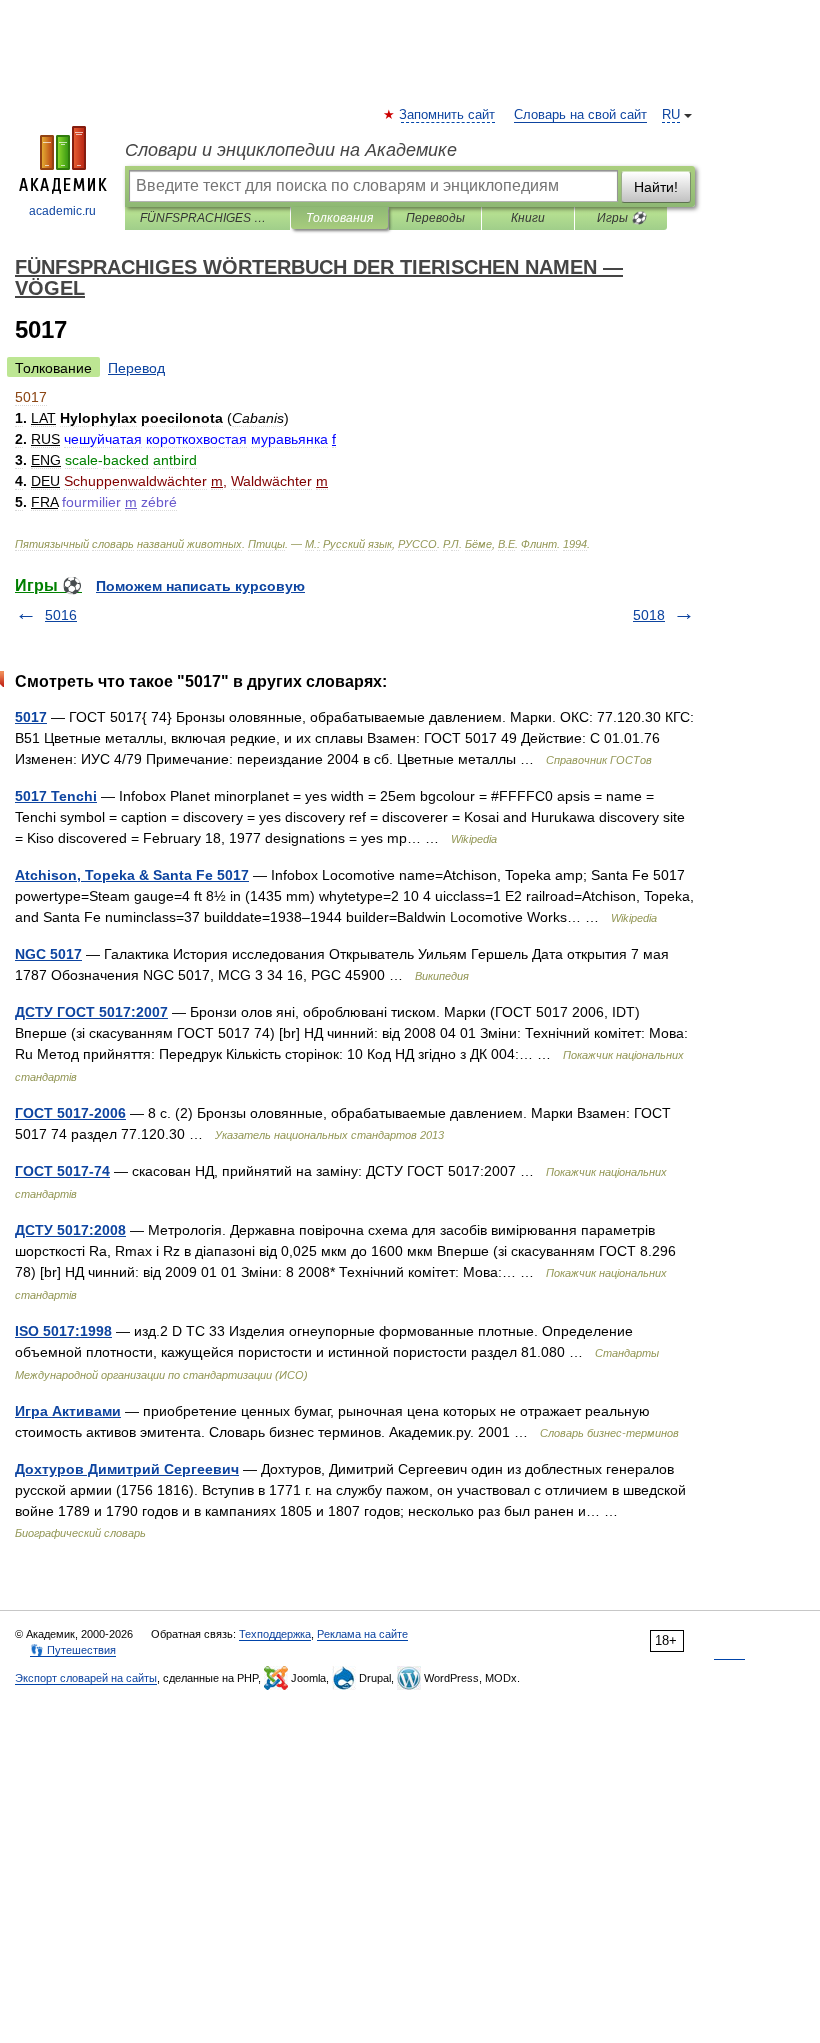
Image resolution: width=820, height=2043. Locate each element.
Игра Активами (68, 1411)
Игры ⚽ (621, 218)
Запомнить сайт (448, 115)
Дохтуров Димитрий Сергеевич (127, 1469)
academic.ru (62, 211)
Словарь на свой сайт (580, 115)
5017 (31, 717)
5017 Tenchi (56, 796)
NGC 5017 (48, 954)
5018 (649, 615)
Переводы (435, 218)
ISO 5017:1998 (63, 1331)
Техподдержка (275, 1634)
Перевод (136, 368)
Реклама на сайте (362, 1634)
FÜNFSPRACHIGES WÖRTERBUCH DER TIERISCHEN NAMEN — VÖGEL (207, 218)
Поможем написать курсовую (200, 586)
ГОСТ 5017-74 (62, 1171)
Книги (528, 218)
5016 (61, 615)
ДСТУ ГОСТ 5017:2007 (91, 1012)
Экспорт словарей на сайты (86, 1678)
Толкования (339, 218)
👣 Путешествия (73, 1650)
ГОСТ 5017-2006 (70, 1113)
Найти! (656, 187)
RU (671, 115)
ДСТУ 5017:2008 (70, 1230)
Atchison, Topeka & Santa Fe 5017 (132, 875)
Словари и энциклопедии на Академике (291, 150)
